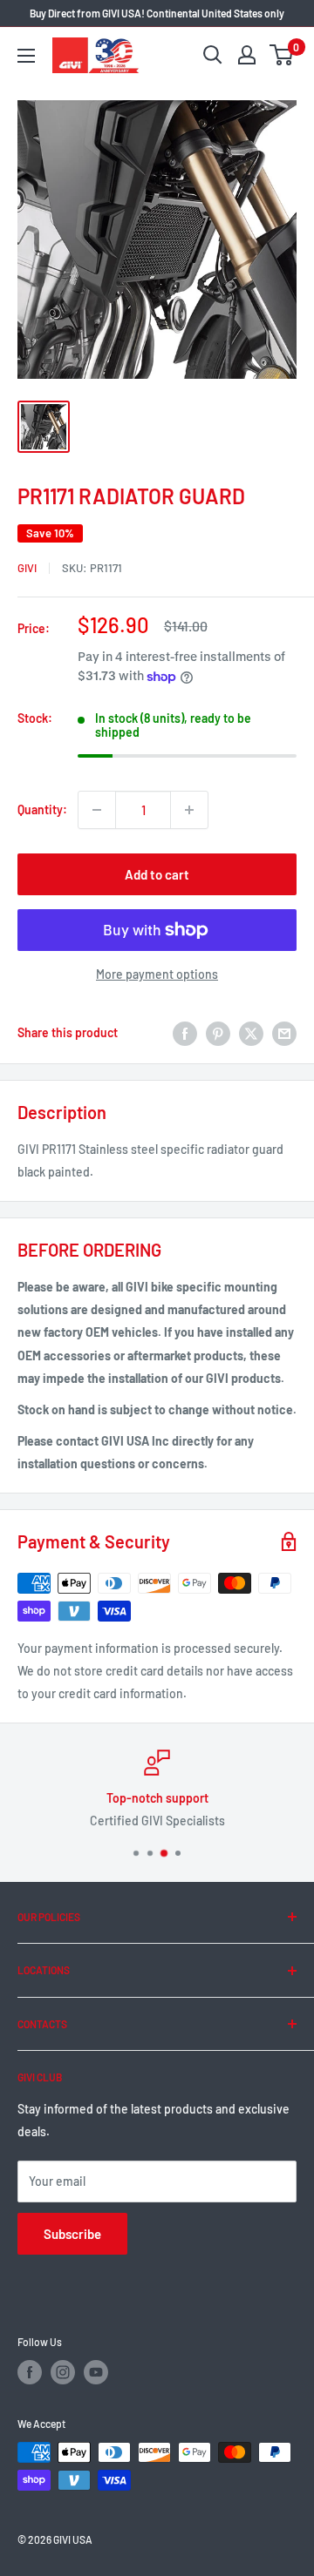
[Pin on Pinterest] (218, 1033)
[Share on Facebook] (185, 1033)
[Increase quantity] (189, 810)
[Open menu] (26, 56)
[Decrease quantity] (97, 810)
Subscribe (72, 2234)
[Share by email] (284, 1033)
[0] (282, 55)
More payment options (157, 974)
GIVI (27, 568)
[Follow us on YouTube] (96, 2372)
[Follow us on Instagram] (63, 2372)
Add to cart (157, 874)
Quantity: (42, 809)
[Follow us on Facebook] (30, 2372)
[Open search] (213, 55)
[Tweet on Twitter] (251, 1033)
